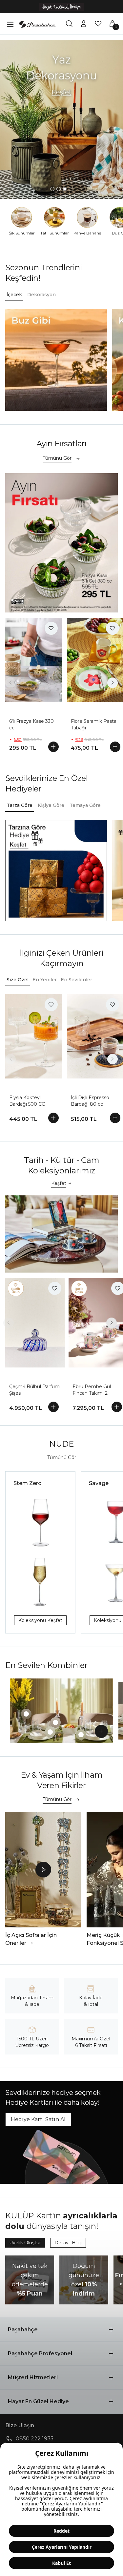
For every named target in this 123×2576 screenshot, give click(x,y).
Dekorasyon (41, 295)
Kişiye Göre (51, 805)
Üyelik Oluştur (25, 2243)
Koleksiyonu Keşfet (40, 1620)
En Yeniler (45, 980)
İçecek (14, 295)
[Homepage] (37, 24)
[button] (61, 2330)
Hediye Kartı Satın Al (38, 2119)
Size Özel (18, 980)
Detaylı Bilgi (68, 2243)
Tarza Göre (20, 805)
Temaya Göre (85, 805)
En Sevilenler (76, 980)
